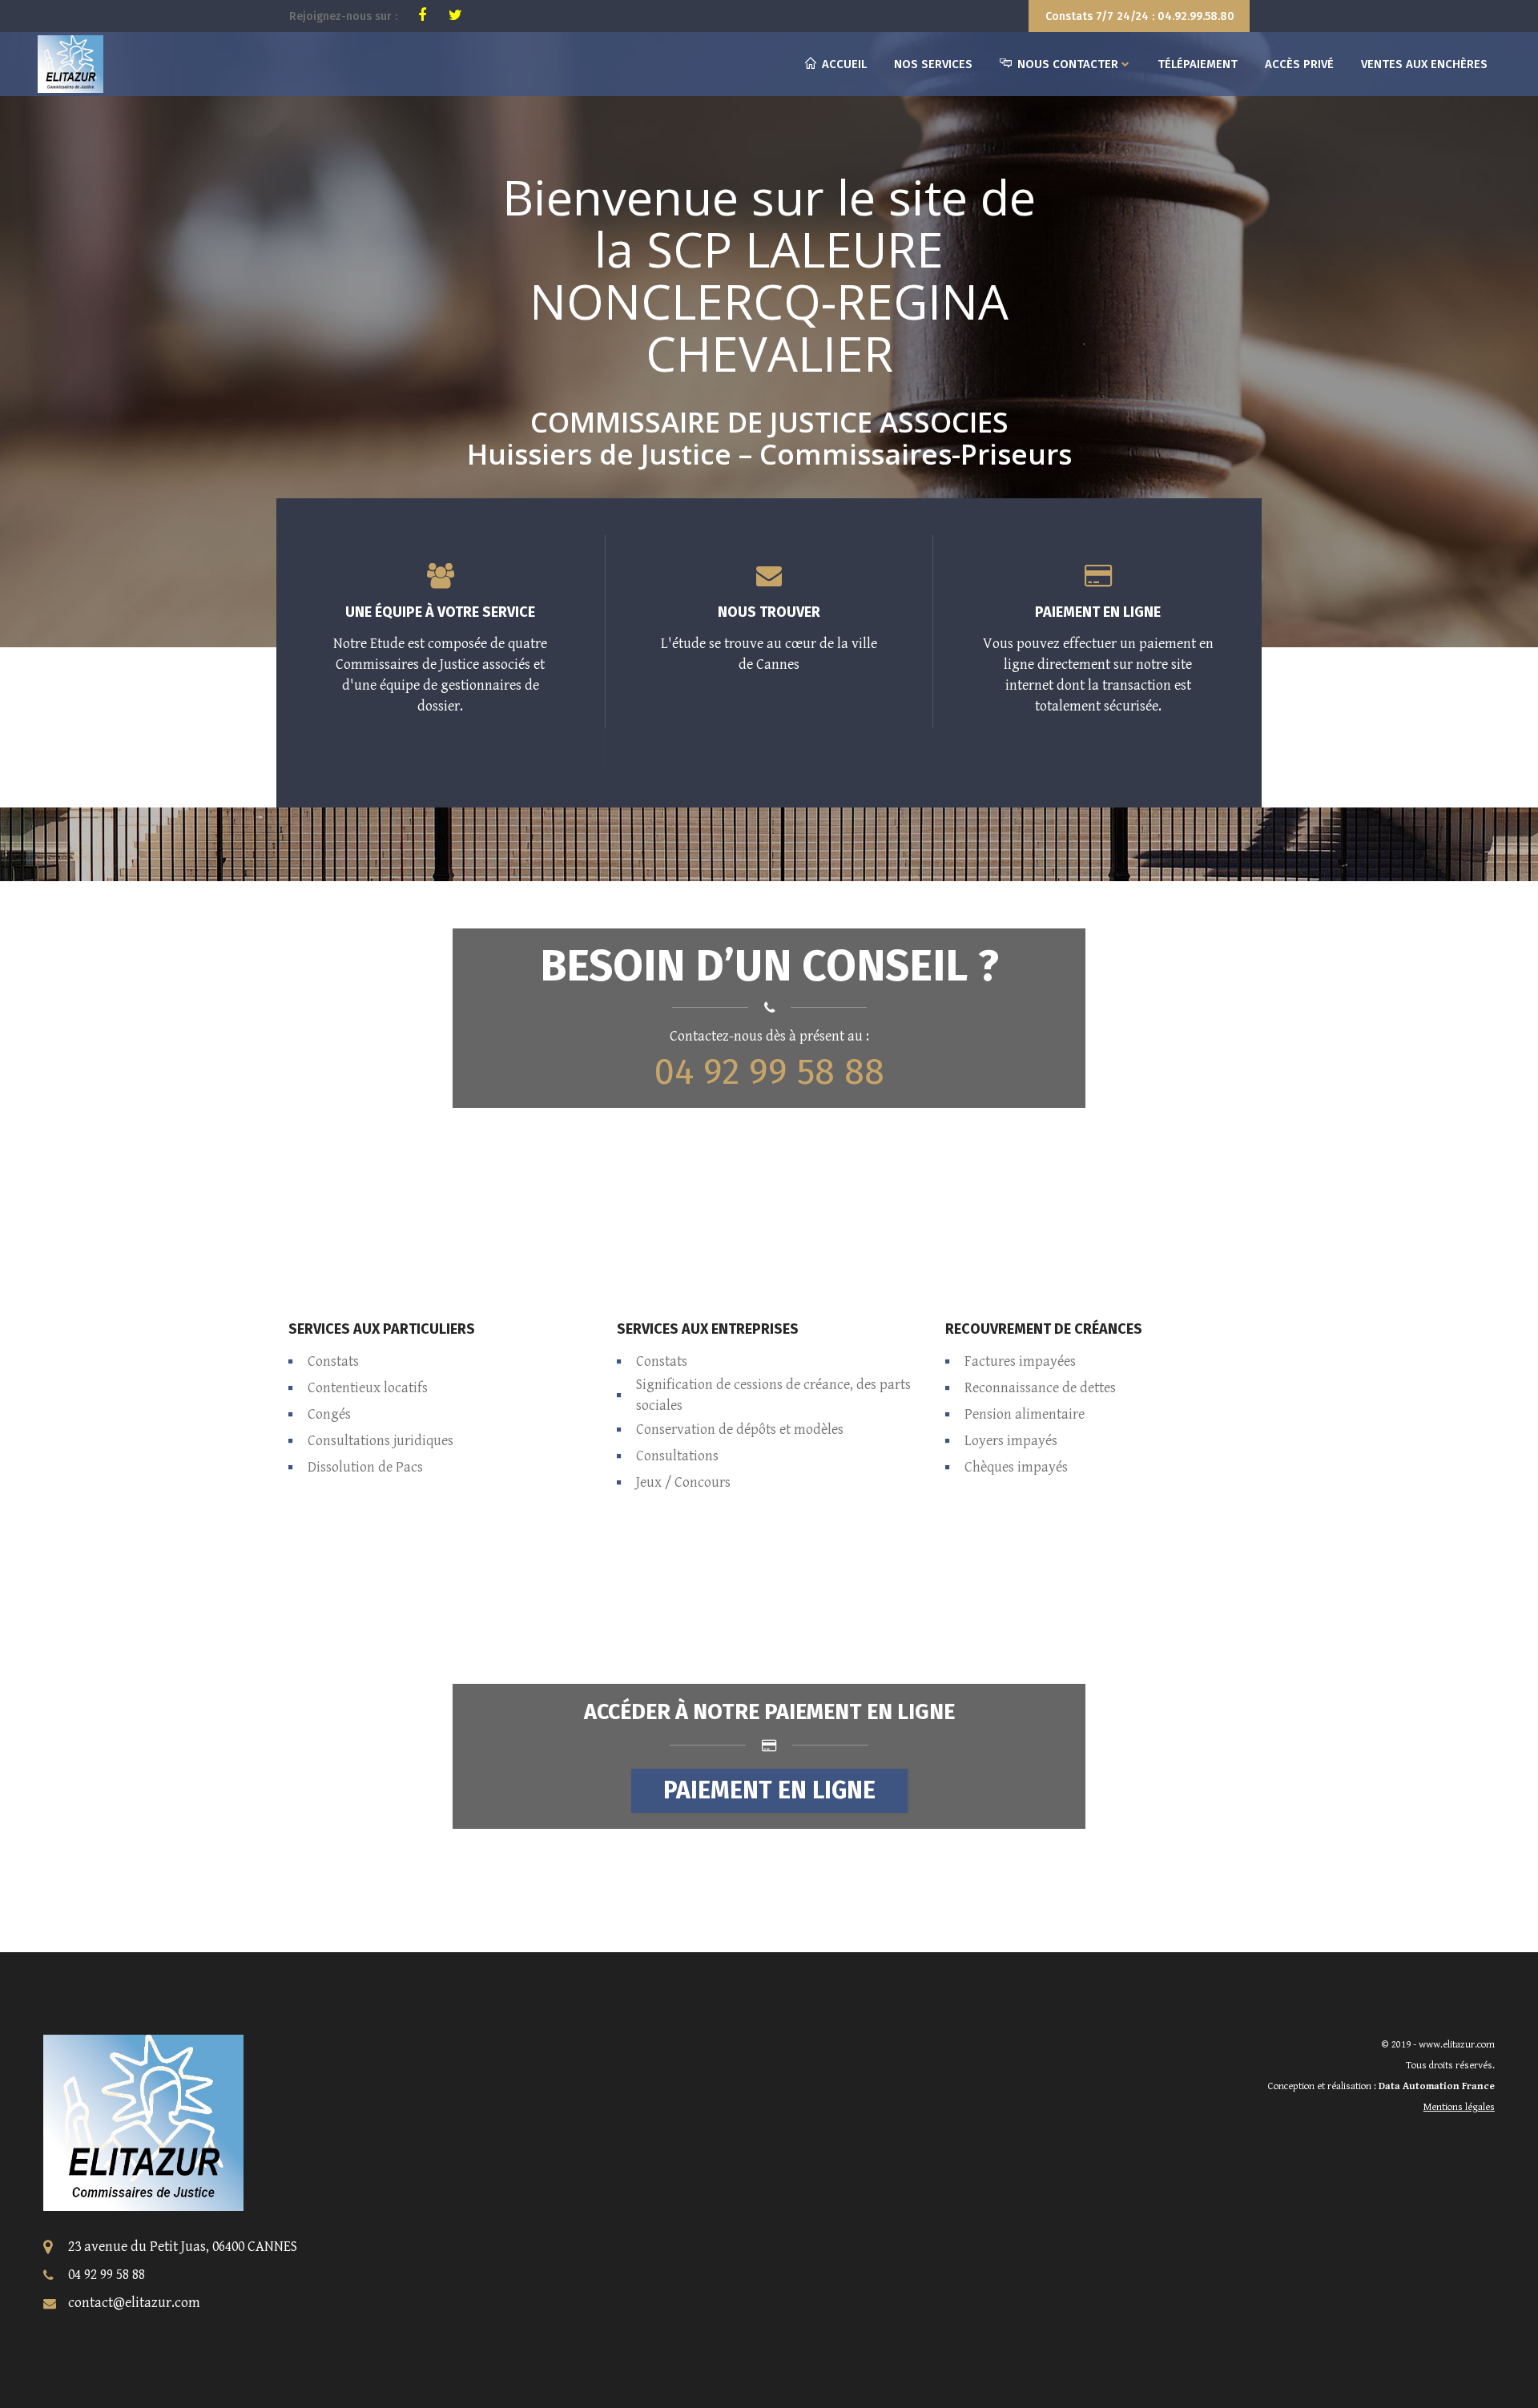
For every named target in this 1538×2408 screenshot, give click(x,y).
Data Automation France (1437, 2086)
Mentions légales (1459, 2107)
